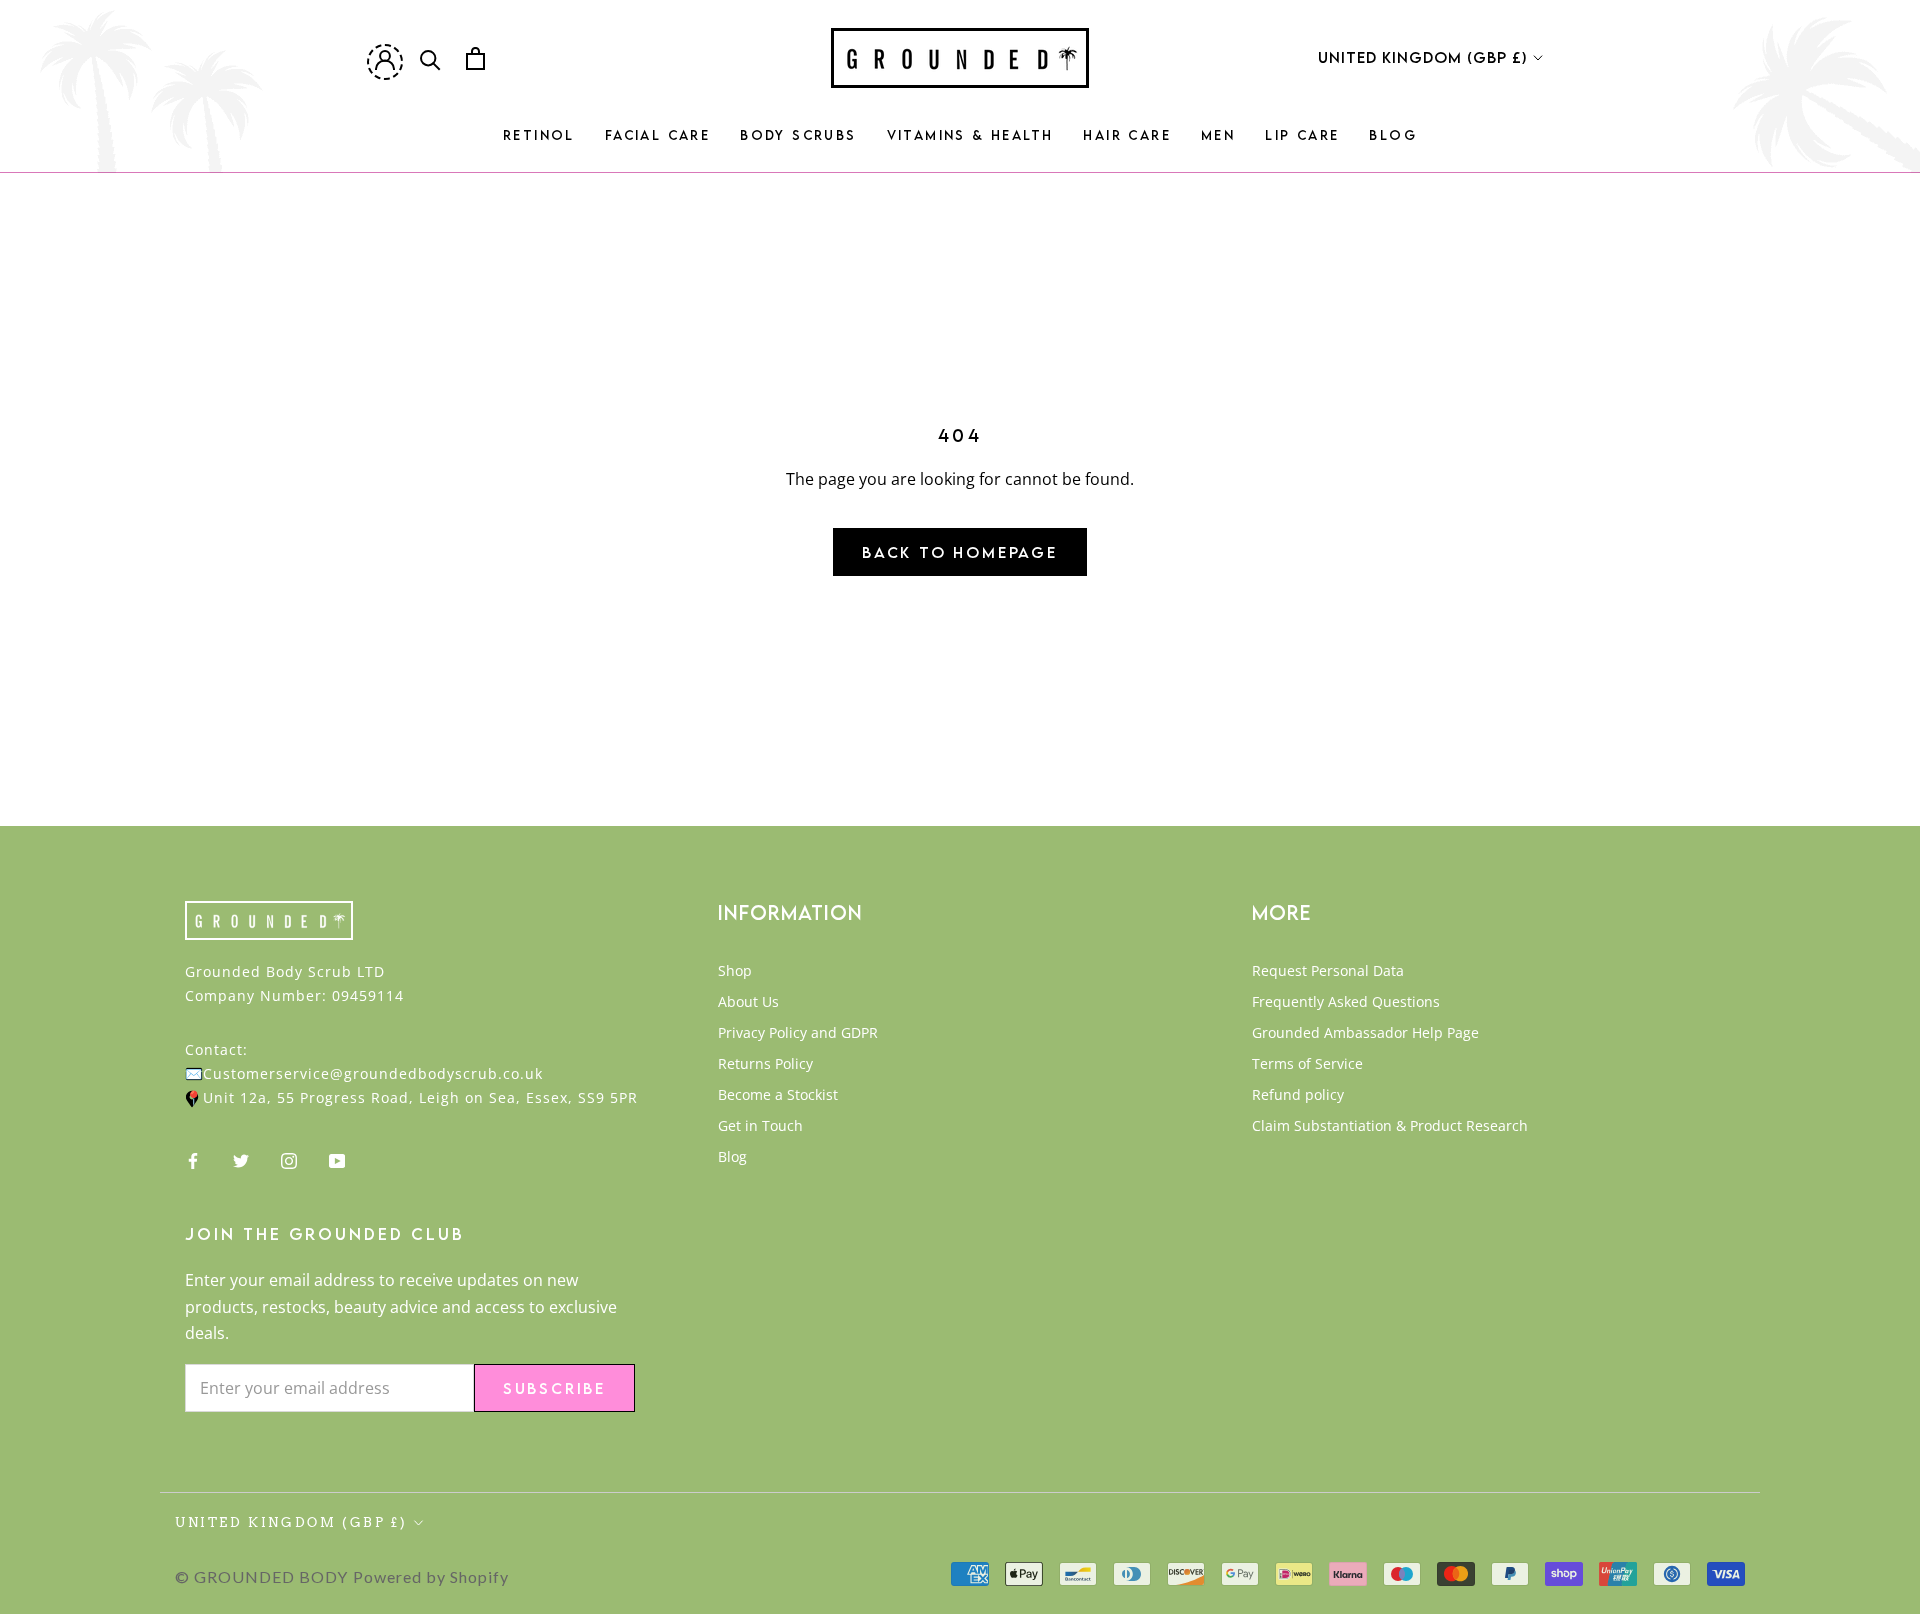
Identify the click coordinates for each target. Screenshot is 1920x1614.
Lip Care (1302, 141)
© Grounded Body (261, 1576)
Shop (735, 970)
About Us (748, 1001)
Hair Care (1127, 141)
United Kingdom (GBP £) (1422, 57)
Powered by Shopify (431, 1576)
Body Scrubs (798, 141)
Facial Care (657, 141)
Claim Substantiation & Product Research (1390, 1125)
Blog (1393, 141)
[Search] (430, 58)
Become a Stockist (778, 1094)
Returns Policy (765, 1063)
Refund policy (1298, 1094)
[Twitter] (241, 1159)
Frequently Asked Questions (1346, 1001)
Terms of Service (1307, 1063)
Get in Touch (760, 1125)
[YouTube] (337, 1159)
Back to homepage (960, 552)
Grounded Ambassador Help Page (1365, 1032)
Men (1218, 141)
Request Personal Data (1328, 970)
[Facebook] (193, 1159)
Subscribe (554, 1388)
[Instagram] (289, 1159)
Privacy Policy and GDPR (798, 1032)
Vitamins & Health (970, 141)
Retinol (539, 141)
